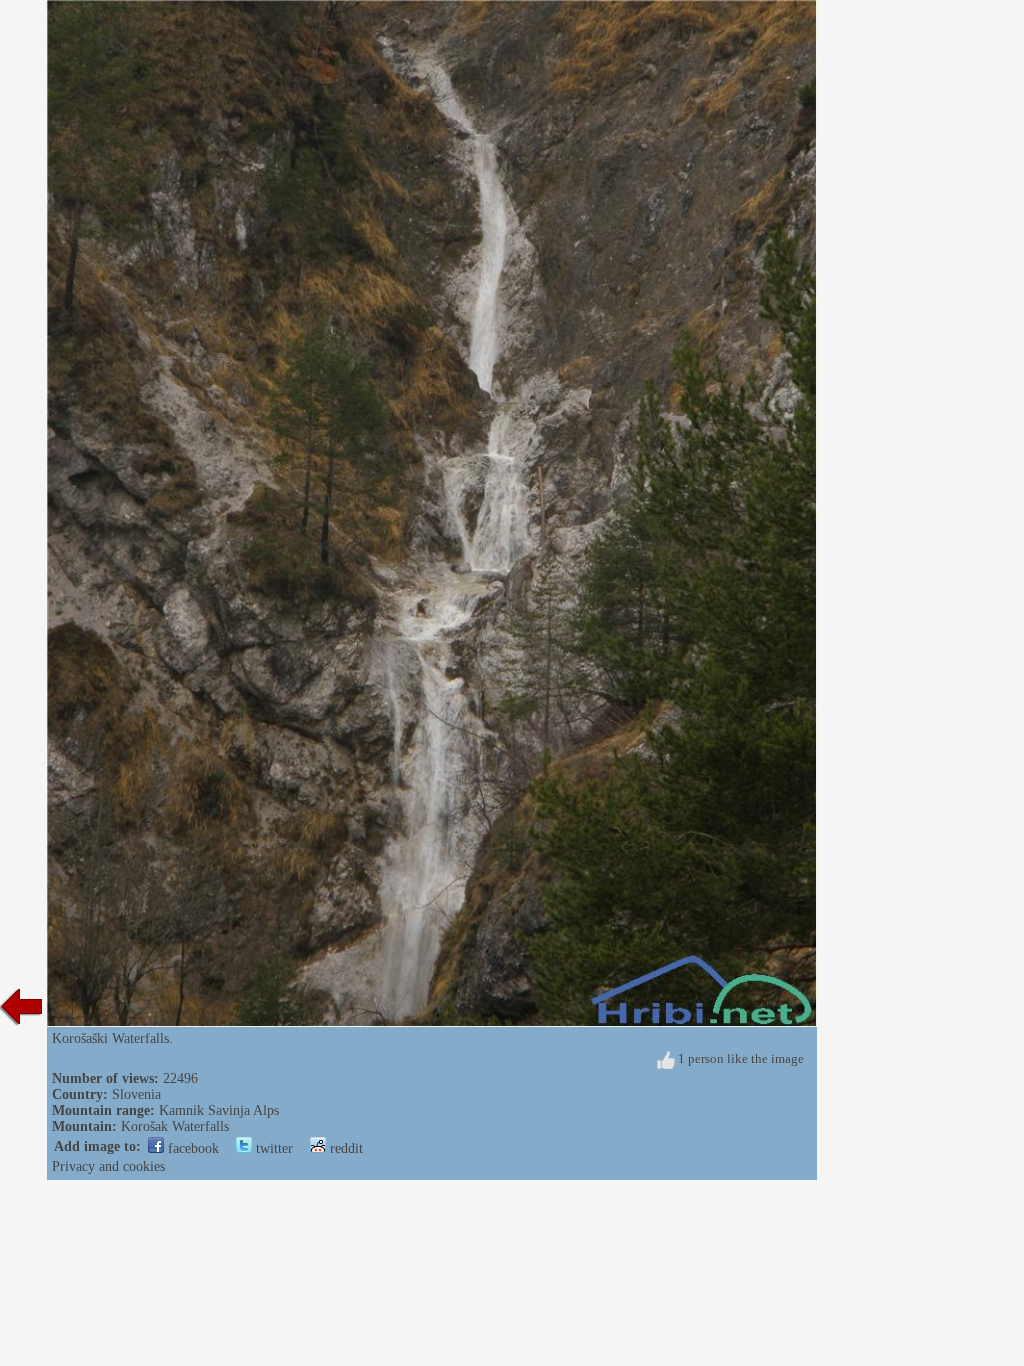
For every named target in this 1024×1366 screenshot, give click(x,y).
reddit (344, 1148)
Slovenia (136, 1094)
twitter (272, 1148)
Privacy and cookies (108, 1166)
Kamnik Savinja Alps (219, 1110)
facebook (191, 1148)
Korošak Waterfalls (175, 1126)
